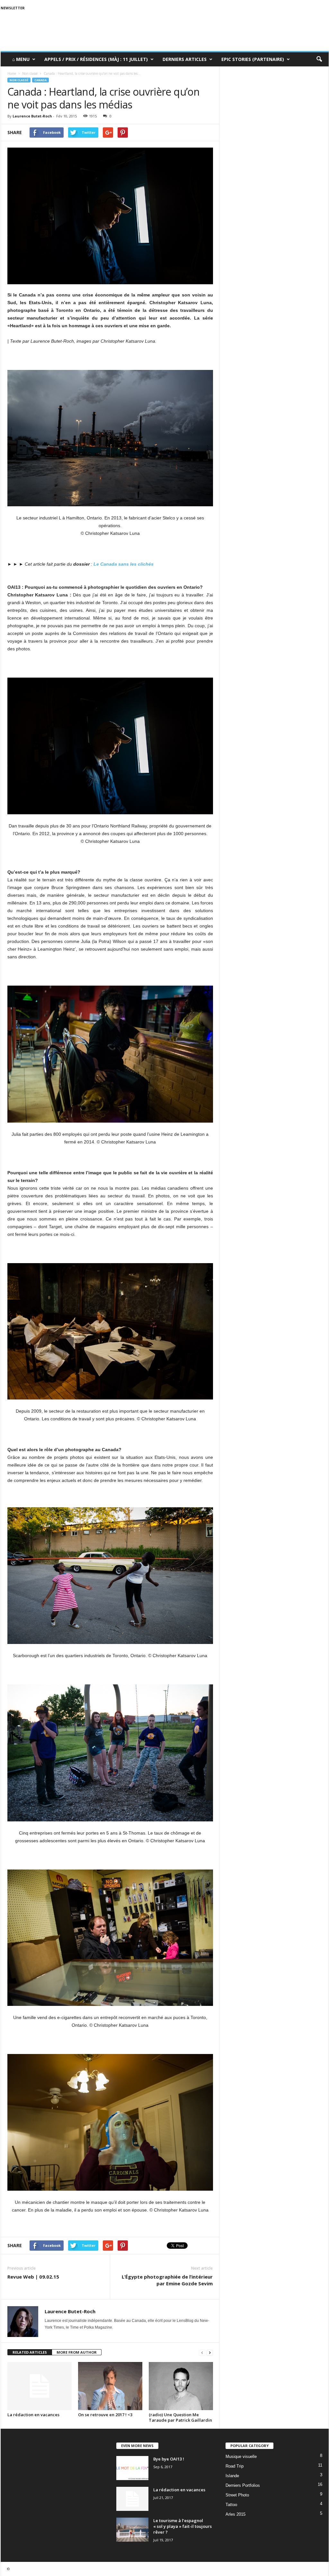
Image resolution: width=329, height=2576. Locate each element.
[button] (319, 59)
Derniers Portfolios (243, 2485)
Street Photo (237, 2495)
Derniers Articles (185, 59)
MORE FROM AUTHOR (77, 2352)
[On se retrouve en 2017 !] (110, 2386)
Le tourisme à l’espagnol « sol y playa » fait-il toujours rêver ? (182, 2526)
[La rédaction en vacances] (40, 2386)
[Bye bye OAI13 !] (132, 2468)
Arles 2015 (236, 2514)
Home (12, 73)
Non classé (19, 80)
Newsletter (13, 8)
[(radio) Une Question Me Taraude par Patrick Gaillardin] (181, 2386)
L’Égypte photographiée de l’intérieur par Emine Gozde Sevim (167, 2280)
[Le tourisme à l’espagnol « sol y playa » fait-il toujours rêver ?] (132, 2530)
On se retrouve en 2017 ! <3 (105, 2415)
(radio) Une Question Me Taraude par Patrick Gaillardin (180, 2417)
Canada (40, 80)
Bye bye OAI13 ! (169, 2459)
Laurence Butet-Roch (32, 116)
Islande (232, 2476)
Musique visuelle (241, 2456)
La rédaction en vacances (33, 2415)
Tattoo (231, 2505)
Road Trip (235, 2466)
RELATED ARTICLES (30, 2352)
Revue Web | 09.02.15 (33, 2277)
